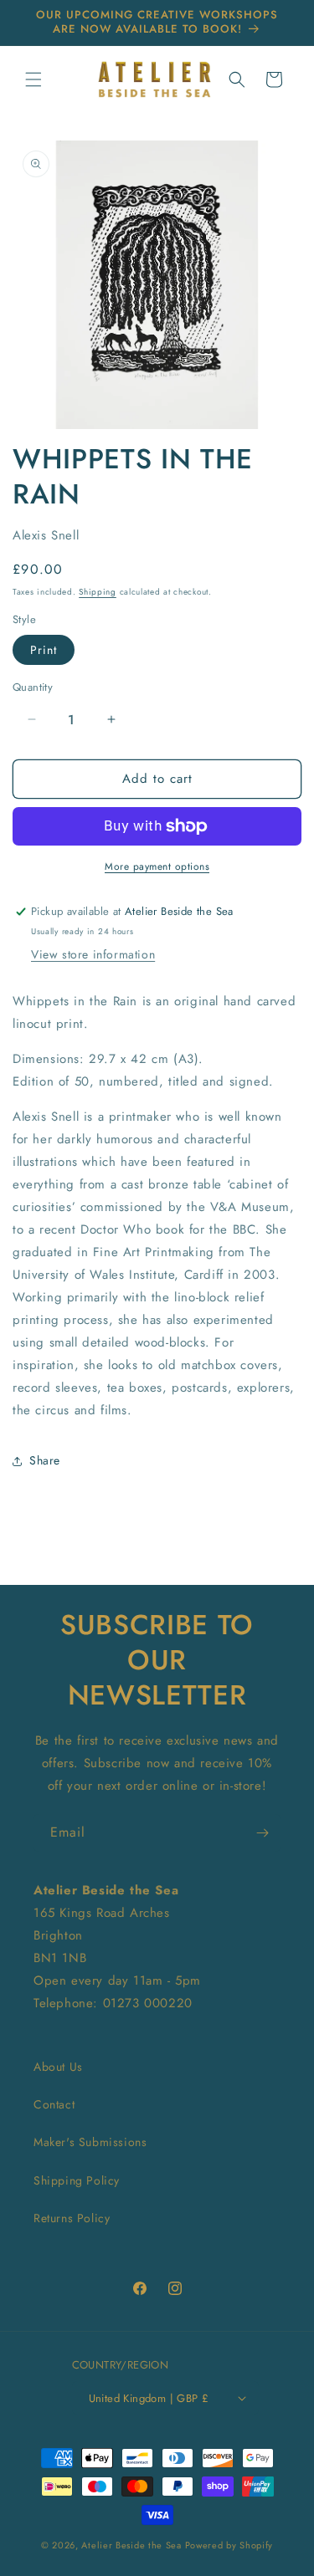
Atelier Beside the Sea (131, 2545)
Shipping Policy (77, 2180)
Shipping (98, 592)
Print (44, 650)
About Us (58, 2067)
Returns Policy (72, 2218)
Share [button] (45, 1460)
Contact (54, 2104)
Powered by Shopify (229, 2545)
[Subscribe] (262, 1833)
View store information (93, 954)
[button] (33, 79)
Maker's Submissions (90, 2142)
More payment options (157, 866)
